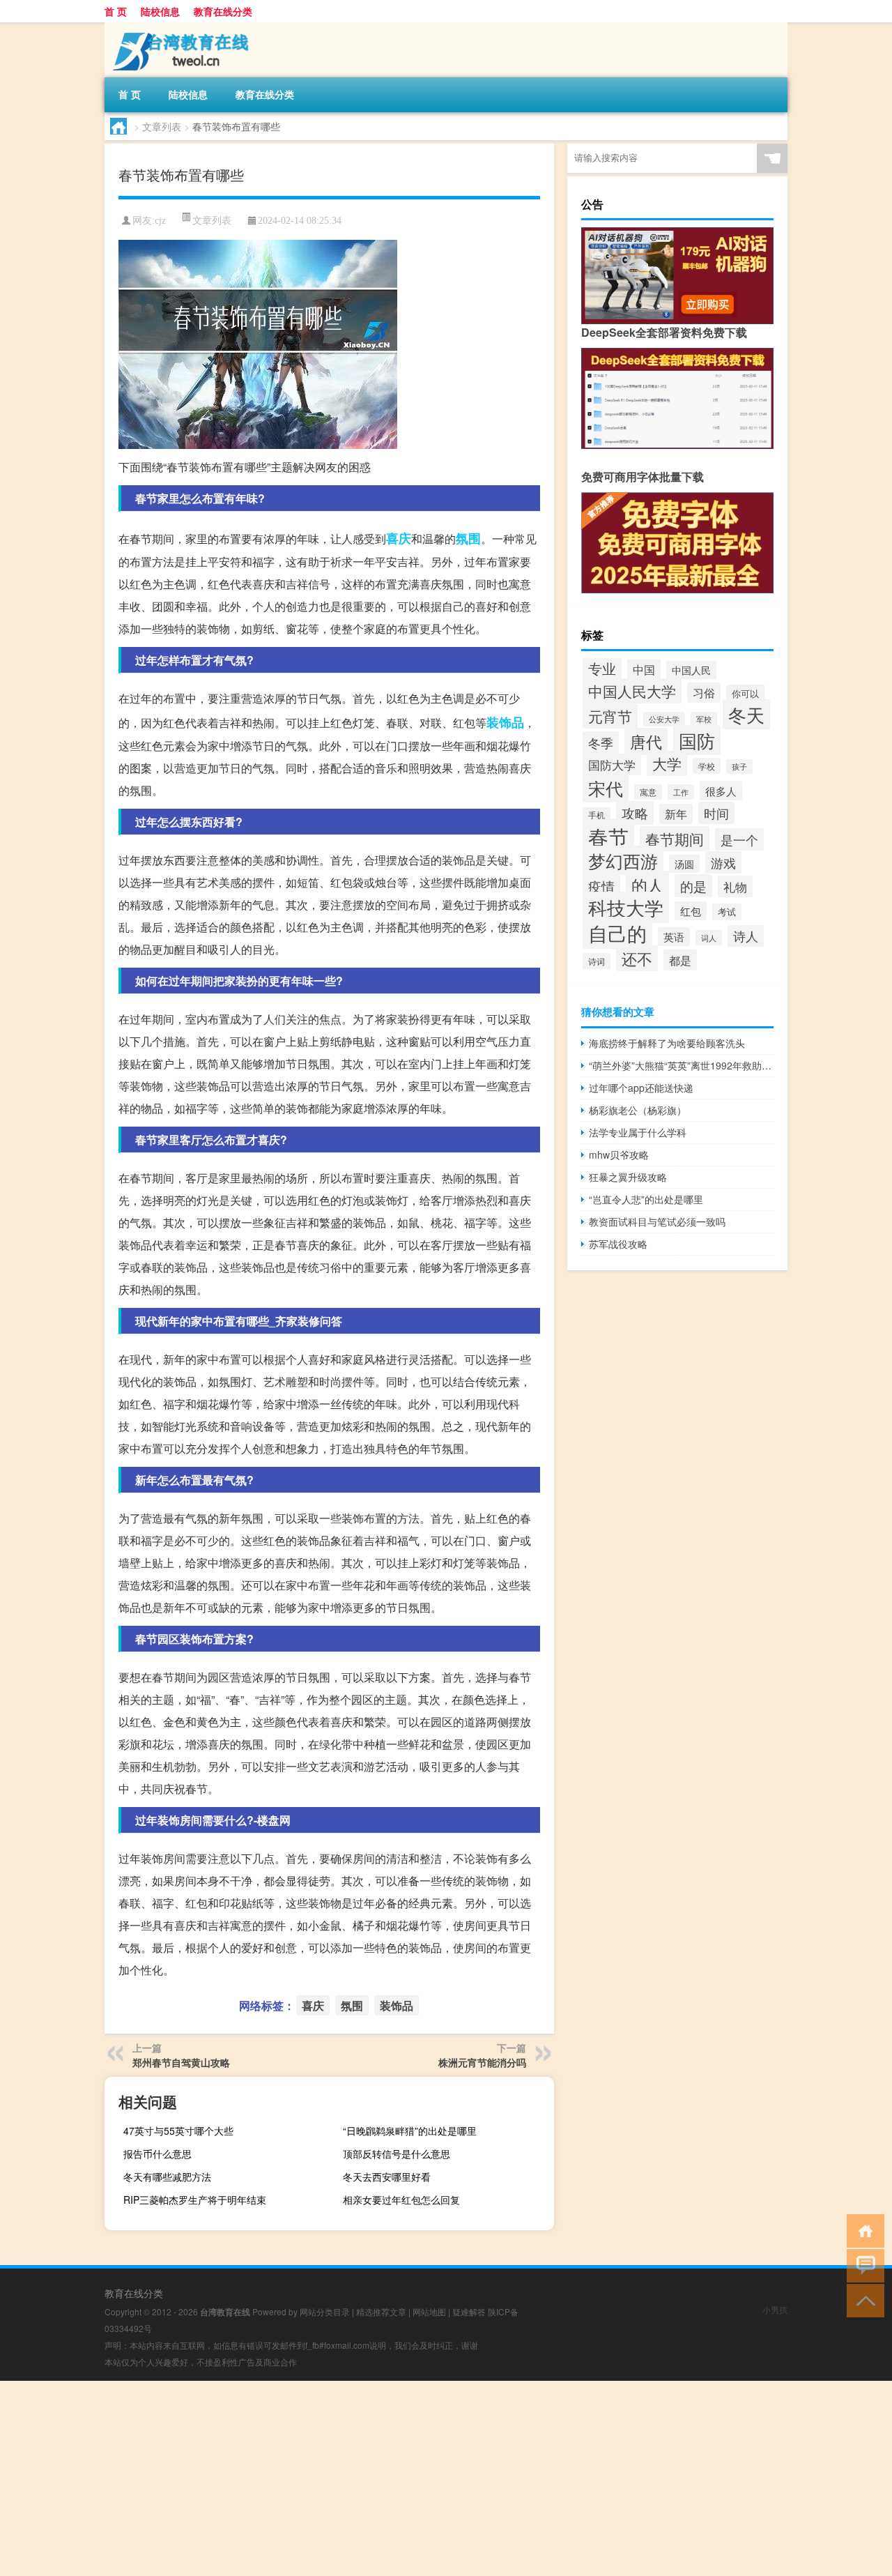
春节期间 (675, 839)
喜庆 (399, 538)
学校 (707, 766)
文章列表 (162, 126)
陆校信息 (160, 11)
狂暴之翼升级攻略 (628, 1177)
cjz (160, 221)
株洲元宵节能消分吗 (482, 2062)
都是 (680, 960)
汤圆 (684, 864)
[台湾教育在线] (178, 27)
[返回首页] (862, 2230)
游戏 (723, 862)
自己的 (617, 933)
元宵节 (610, 716)
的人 (647, 885)
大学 (667, 763)
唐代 (646, 741)
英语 (674, 937)
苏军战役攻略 (618, 1244)
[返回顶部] (862, 2300)
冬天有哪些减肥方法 (167, 2177)
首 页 (116, 11)
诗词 (597, 961)
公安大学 (664, 719)
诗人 (746, 936)
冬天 (746, 714)
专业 (602, 668)
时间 (716, 813)
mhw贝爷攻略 (619, 1154)
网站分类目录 (325, 2311)
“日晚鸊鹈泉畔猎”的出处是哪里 (410, 2131)
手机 (597, 815)
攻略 (635, 813)
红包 (691, 911)
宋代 (606, 788)
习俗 (704, 693)
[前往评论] (862, 2265)
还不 (637, 958)
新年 (676, 814)
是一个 (739, 839)
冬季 (601, 742)
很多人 (721, 791)
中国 (644, 670)
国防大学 (612, 764)
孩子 (739, 767)
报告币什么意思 (157, 2154)
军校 (704, 719)
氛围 (468, 538)
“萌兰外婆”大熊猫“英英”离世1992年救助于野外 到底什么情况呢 (681, 1065)
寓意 (648, 792)
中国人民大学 (632, 691)
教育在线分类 (223, 11)
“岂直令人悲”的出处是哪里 (646, 1199)
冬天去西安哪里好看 (387, 2177)
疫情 (601, 886)
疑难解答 (469, 2311)
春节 (608, 836)
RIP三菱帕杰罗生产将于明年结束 (195, 2200)
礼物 (735, 886)
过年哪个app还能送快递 (641, 1088)
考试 (727, 912)
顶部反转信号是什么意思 (397, 2154)
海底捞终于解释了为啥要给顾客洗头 (667, 1043)
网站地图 (429, 2311)
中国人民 (691, 670)
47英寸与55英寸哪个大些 (178, 2131)
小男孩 (775, 2309)
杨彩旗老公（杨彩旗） (638, 1110)
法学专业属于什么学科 (638, 1132)
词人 (709, 938)
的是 (693, 886)
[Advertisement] (418, 2478)
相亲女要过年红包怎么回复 (401, 2200)
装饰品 (505, 722)
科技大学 (626, 907)
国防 (697, 740)
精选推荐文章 (381, 2311)
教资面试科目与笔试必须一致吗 (657, 1221)
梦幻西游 (623, 860)
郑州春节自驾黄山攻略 (181, 2062)
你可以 (745, 693)
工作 (681, 792)
